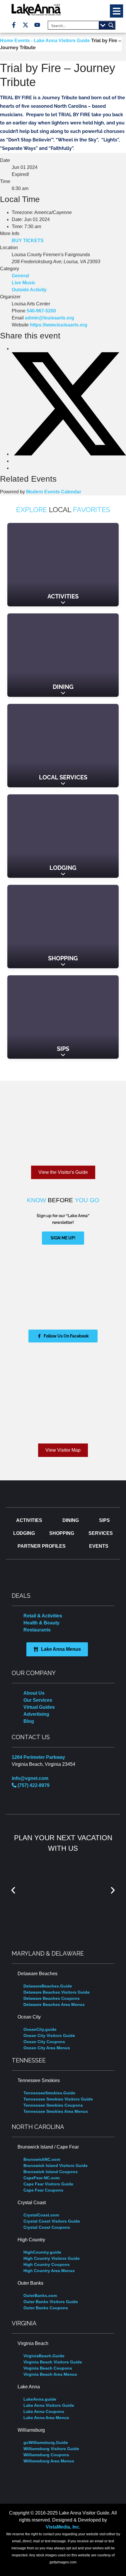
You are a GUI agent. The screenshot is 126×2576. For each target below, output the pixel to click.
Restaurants (37, 1630)
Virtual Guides (39, 1707)
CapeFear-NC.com (41, 2178)
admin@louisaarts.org (50, 318)
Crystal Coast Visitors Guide (52, 2221)
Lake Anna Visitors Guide (49, 2405)
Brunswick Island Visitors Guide (56, 2166)
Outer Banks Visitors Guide (51, 2302)
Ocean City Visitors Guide (49, 2036)
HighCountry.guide (42, 2252)
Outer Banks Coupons (46, 2308)
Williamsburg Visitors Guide (51, 2449)
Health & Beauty (41, 1623)
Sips (63, 1049)
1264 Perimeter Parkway (38, 1757)
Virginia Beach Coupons (48, 2368)
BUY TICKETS (28, 241)
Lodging (63, 868)
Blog (29, 1721)
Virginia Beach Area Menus (50, 2374)
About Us (34, 1693)
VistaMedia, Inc (62, 2527)
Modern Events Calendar (54, 492)
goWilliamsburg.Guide (46, 2442)
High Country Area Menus (49, 2271)
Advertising (36, 1714)
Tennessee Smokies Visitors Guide (58, 2099)
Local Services (63, 777)
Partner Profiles (42, 1546)
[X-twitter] (25, 25)
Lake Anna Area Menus (46, 2418)
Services (101, 1533)
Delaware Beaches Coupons (52, 1998)
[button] (116, 11)
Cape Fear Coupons (43, 2190)
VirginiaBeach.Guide (44, 2356)
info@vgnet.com (30, 1778)
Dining (63, 687)
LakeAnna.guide (40, 2399)
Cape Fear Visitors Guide (48, 2184)
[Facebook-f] (14, 25)
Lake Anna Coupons (44, 2411)
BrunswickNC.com (42, 2159)
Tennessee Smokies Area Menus (56, 2111)
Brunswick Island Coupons (51, 2172)
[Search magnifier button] (111, 25)
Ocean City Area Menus (47, 2048)
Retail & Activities (43, 1616)
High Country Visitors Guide (52, 2258)
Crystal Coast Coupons (47, 2227)
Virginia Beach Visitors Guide (53, 2362)
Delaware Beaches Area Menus (54, 2004)
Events (99, 1546)
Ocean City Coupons (44, 2042)
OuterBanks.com (40, 2296)
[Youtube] (37, 25)
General (20, 276)
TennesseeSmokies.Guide (49, 2093)
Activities (63, 596)
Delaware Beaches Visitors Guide (57, 1992)
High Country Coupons (47, 2264)
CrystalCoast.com (41, 2215)
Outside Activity (29, 290)
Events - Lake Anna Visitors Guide (52, 41)
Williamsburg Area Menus (49, 2461)
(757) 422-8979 (33, 1785)
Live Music (24, 283)
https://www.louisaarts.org (59, 325)
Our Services (38, 1700)
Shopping (63, 958)
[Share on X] (69, 454)
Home (7, 41)
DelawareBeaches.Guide (48, 1986)
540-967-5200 (41, 311)
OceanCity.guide (40, 2029)
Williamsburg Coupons (46, 2455)
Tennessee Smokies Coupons (53, 2105)
